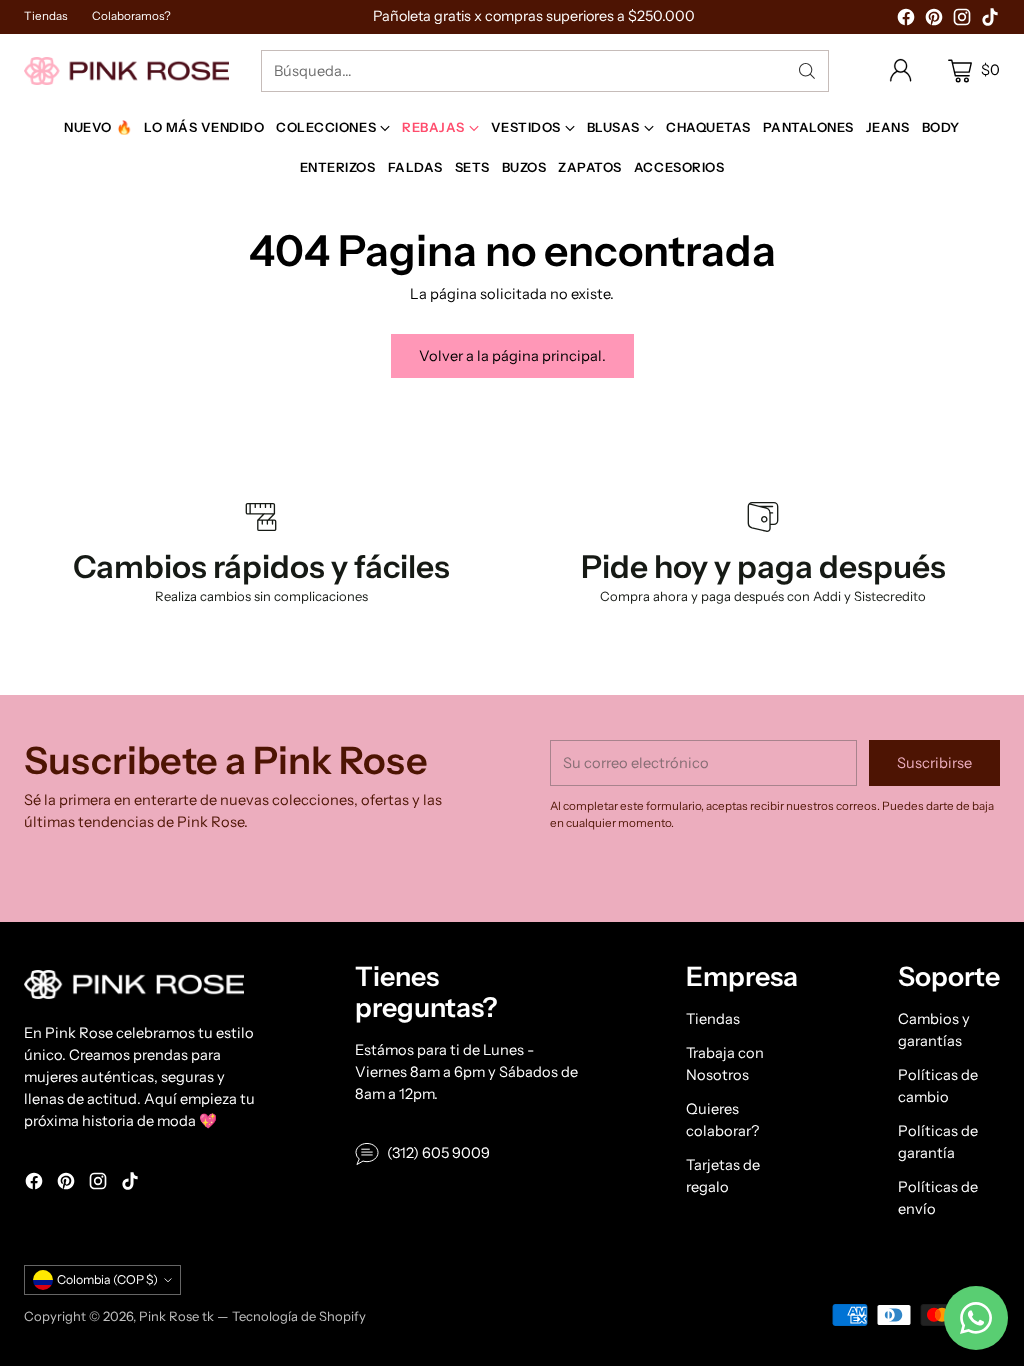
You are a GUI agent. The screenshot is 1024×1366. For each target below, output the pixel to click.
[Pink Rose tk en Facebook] (906, 20)
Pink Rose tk (176, 1316)
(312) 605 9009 (438, 1153)
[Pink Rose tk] (126, 70)
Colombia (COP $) (107, 1279)
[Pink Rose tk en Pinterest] (934, 20)
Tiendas (713, 1019)
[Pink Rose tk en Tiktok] (990, 20)
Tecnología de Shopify (299, 1316)
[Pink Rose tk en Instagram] (962, 20)
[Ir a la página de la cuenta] (901, 71)
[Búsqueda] (807, 71)
